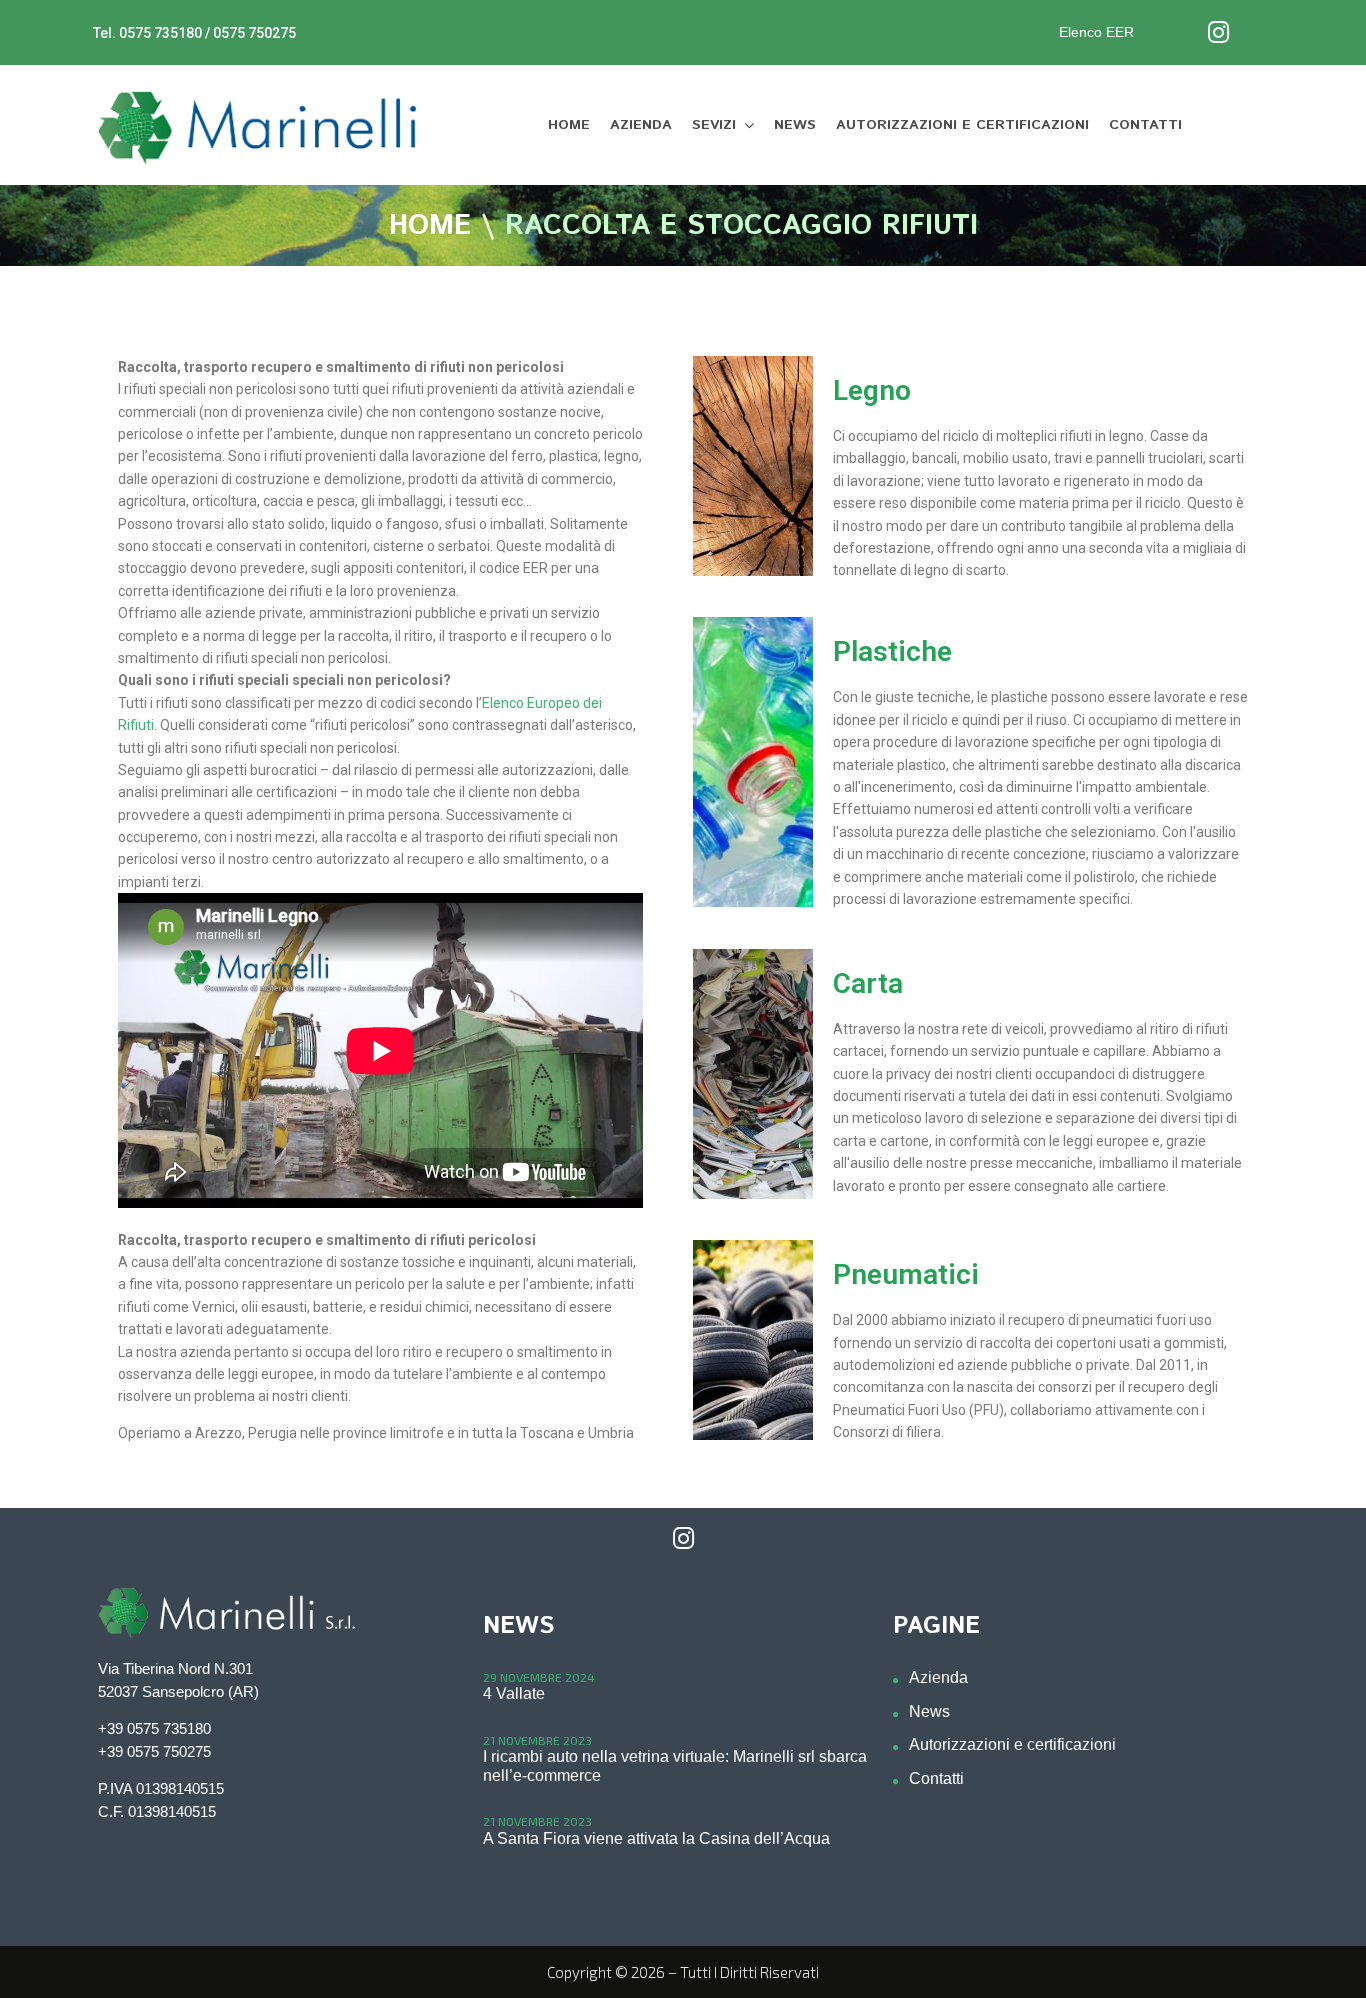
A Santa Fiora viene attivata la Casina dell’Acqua (656, 1838)
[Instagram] (1218, 32)
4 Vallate (514, 1693)
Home (430, 227)
